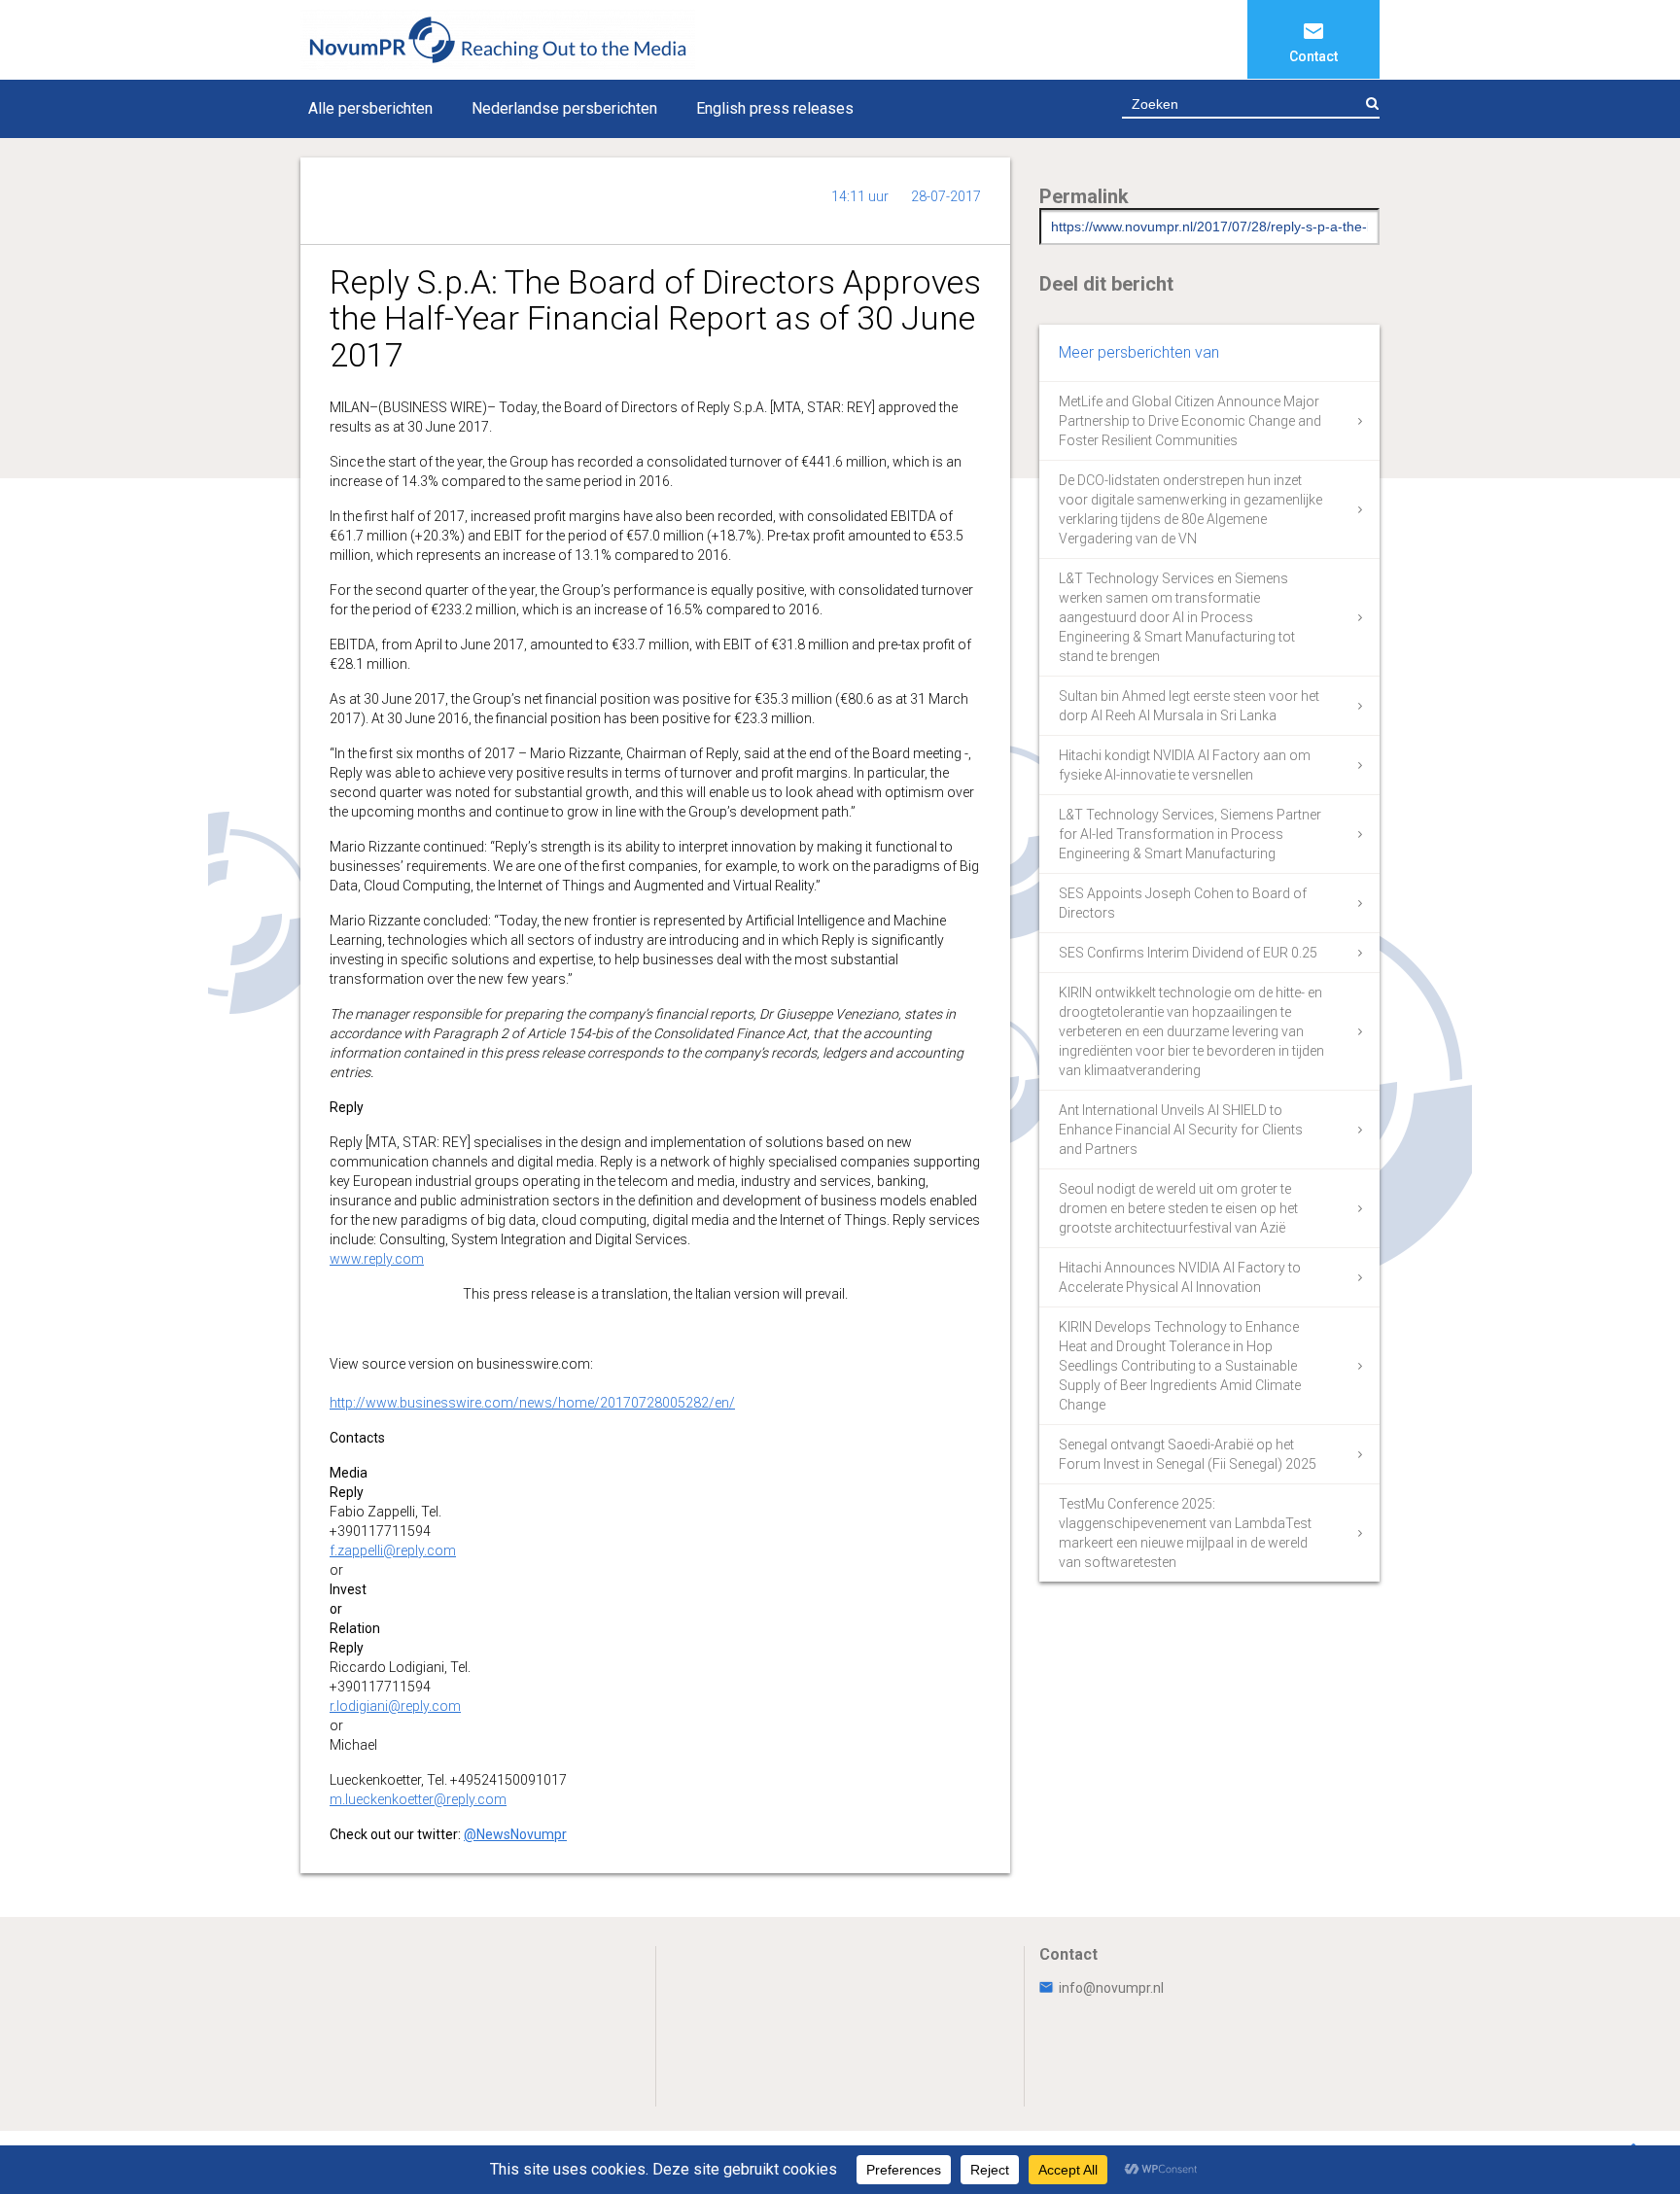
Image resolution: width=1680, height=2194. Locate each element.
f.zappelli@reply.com (393, 1550)
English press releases (775, 108)
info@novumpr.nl (1111, 1988)
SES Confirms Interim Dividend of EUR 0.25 (1188, 953)
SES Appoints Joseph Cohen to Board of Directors (1183, 903)
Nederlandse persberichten (564, 108)
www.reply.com (377, 1259)
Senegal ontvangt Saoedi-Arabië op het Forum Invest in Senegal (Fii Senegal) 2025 (1188, 1454)
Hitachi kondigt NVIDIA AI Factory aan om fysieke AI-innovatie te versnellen (1185, 765)
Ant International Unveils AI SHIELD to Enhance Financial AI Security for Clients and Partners (1181, 1130)
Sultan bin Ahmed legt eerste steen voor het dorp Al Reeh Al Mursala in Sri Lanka (1189, 706)
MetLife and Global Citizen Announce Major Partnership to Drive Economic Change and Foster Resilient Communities (1190, 421)
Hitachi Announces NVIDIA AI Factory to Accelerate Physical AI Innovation (1180, 1277)
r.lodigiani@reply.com (395, 1706)
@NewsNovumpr (515, 1834)
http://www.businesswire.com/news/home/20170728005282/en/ (532, 1403)
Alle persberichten (370, 108)
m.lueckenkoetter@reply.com (418, 1799)
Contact (1313, 56)
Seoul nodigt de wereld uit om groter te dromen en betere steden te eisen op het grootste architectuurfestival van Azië (1178, 1208)
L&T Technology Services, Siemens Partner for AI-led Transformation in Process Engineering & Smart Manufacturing (1190, 834)
